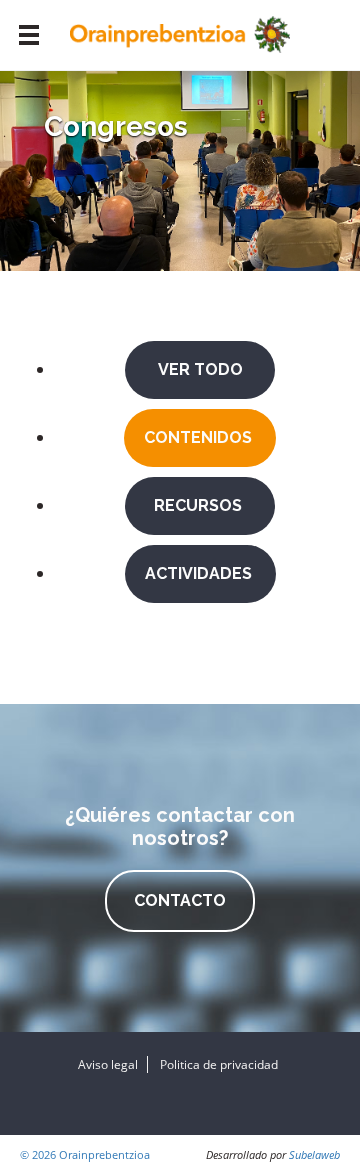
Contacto (180, 900)
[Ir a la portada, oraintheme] (180, 33)
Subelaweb (314, 1154)
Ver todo (200, 369)
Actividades (200, 573)
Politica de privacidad (219, 1064)
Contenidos (200, 437)
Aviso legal (108, 1064)
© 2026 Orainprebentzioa (85, 1154)
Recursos (200, 505)
